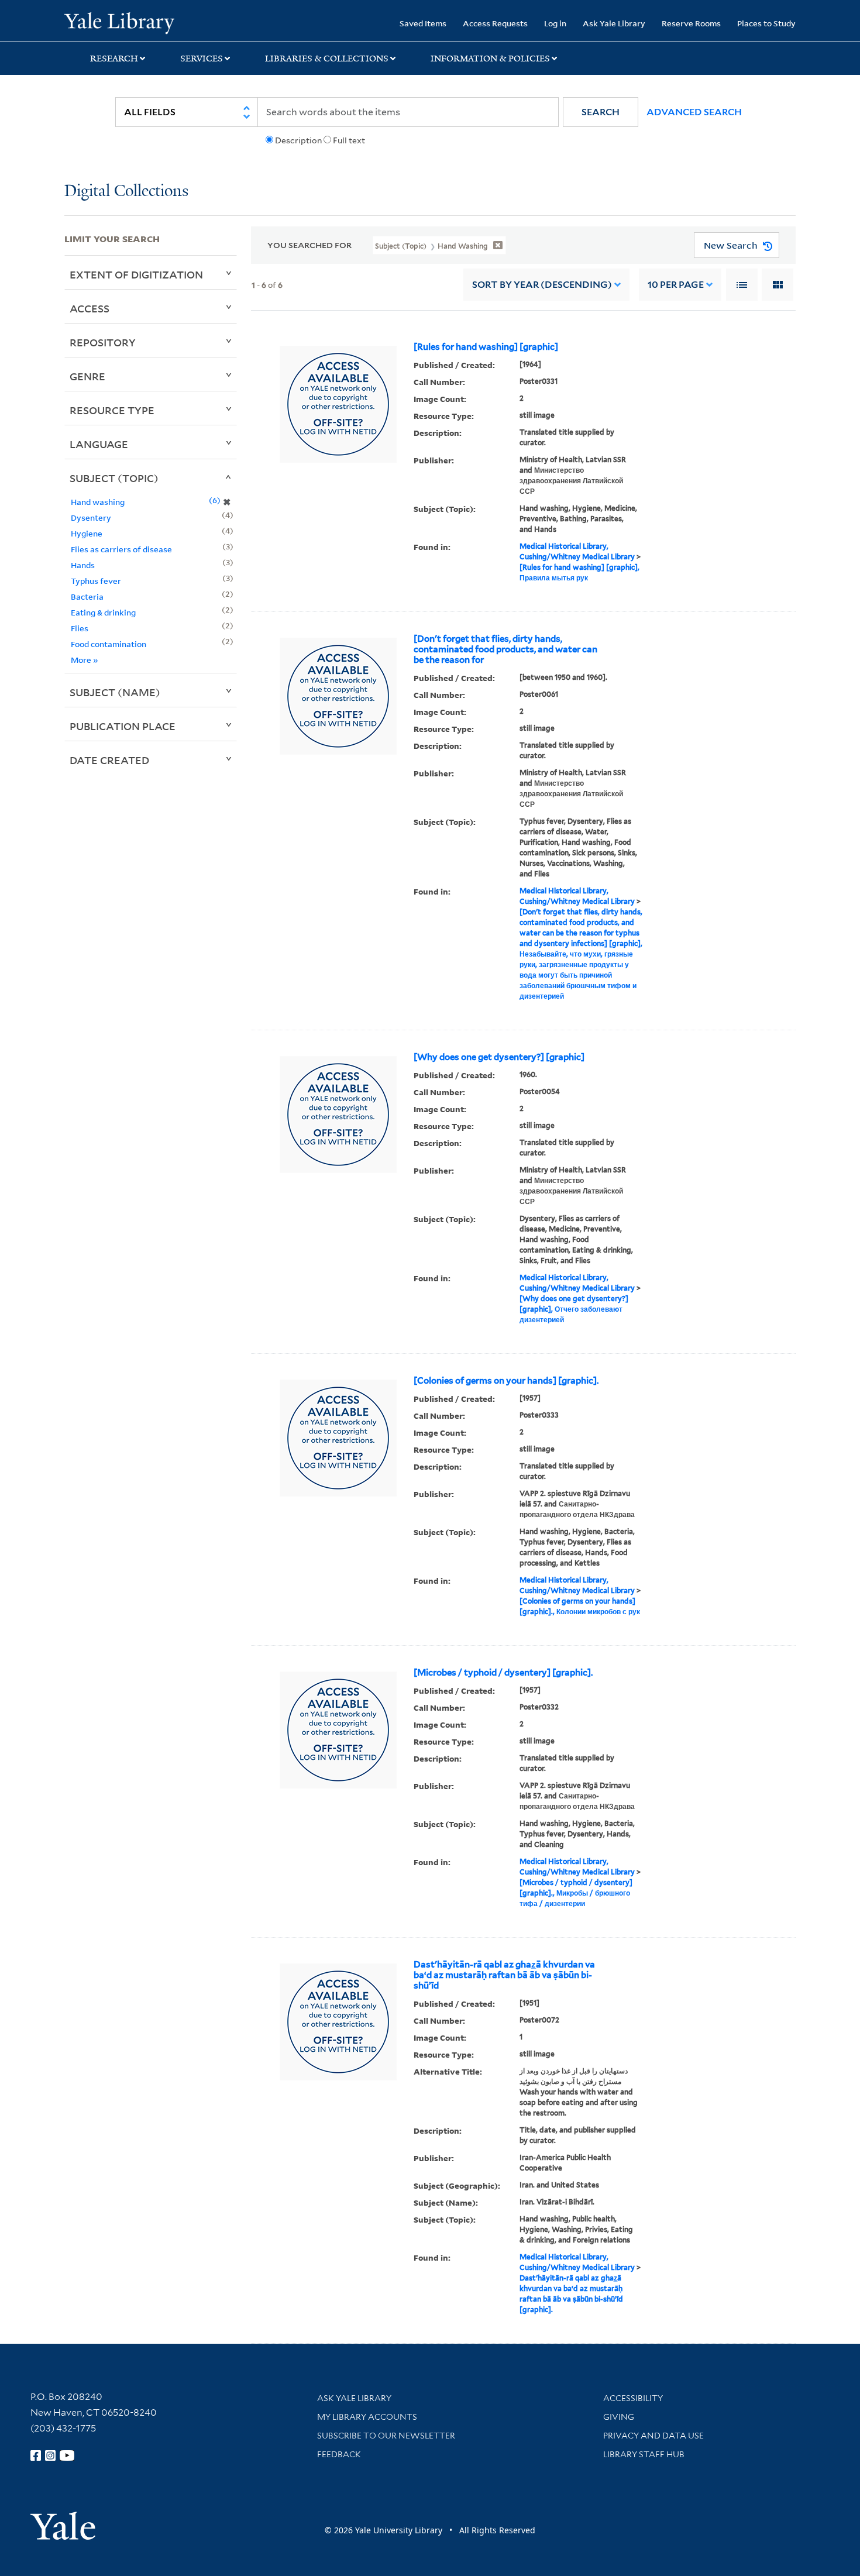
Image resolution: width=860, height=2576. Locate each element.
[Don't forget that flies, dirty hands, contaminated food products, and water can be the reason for (505, 649)
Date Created (109, 760)
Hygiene (87, 533)
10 (676, 285)
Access (90, 308)
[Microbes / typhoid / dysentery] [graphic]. (503, 1673)
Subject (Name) (115, 692)
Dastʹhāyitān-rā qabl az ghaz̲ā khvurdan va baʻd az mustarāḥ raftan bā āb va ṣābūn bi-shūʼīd (504, 1975)
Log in (555, 23)
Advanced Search (694, 112)
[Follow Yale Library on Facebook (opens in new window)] (36, 2455)
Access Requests (495, 23)
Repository (103, 342)
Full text (349, 140)
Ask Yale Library (614, 23)
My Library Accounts (367, 2417)
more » (85, 660)
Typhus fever (96, 581)
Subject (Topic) (114, 478)
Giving (619, 2417)
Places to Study (766, 23)
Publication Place (123, 726)
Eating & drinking (103, 612)
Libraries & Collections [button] (327, 59)
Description (298, 140)
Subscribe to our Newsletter (386, 2436)
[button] (601, 112)
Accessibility (633, 2398)
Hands (83, 565)
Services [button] (202, 59)
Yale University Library (119, 22)
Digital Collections (126, 192)
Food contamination (109, 644)
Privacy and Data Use (653, 2436)
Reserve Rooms (691, 23)
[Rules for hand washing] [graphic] (486, 347)
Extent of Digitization (136, 274)
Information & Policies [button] (490, 59)
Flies (80, 628)
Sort (542, 285)
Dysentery (91, 517)
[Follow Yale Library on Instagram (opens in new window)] (50, 2455)
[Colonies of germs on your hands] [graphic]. (506, 1381)
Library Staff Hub (644, 2454)
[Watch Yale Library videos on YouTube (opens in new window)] (67, 2455)
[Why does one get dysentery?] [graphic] (499, 1057)
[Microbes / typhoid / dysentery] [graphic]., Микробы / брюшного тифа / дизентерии (576, 1893)
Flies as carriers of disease (121, 549)
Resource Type (112, 410)
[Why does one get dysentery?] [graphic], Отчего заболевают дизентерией (574, 1309)
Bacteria (87, 596)
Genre (87, 376)
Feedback (339, 2454)
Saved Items (423, 23)
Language (99, 444)
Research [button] (114, 59)
